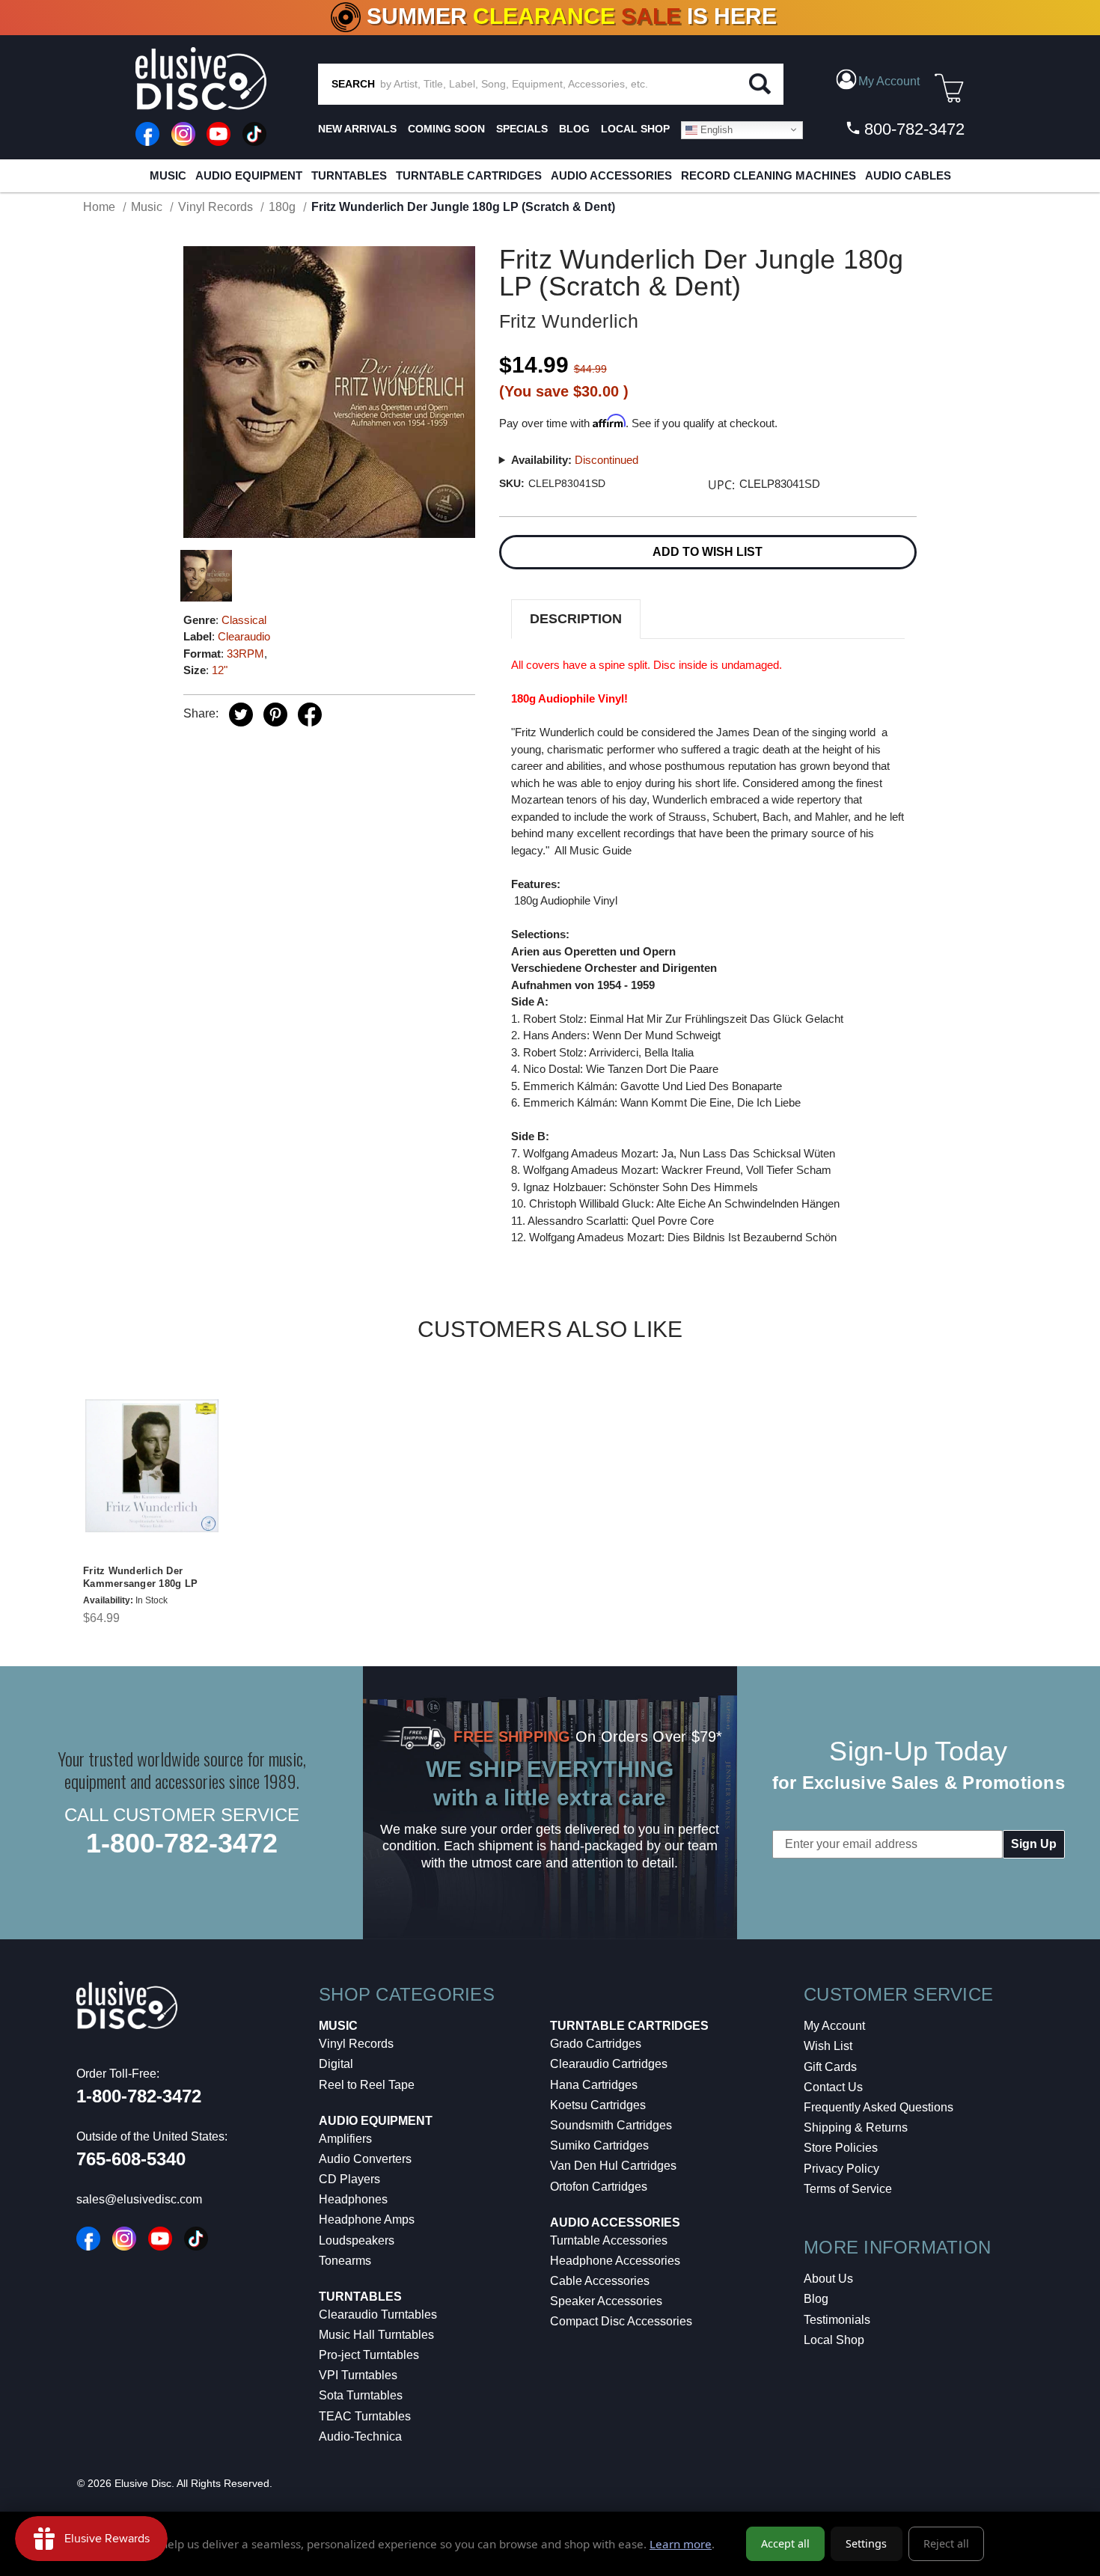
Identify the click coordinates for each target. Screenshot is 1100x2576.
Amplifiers (345, 2139)
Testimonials (837, 2320)
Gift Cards (830, 2067)
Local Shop (834, 2340)
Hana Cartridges (594, 2085)
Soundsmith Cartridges (611, 2125)
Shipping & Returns (856, 2127)
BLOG (574, 129)
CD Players (349, 2179)
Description (576, 619)
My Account (834, 2026)
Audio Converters (365, 2159)
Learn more (681, 2544)
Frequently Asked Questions (879, 2107)
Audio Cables (908, 175)
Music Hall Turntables (376, 2335)
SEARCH (353, 84)
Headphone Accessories (615, 2261)
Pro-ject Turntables (369, 2355)
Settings (866, 2543)
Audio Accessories (611, 175)
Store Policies (841, 2148)
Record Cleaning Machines (769, 175)
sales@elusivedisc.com (139, 2199)
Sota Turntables (361, 2395)
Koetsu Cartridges (598, 2105)
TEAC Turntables (365, 2416)
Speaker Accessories (606, 2301)
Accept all (785, 2543)
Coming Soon (446, 129)
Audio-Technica (360, 2436)
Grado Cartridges (596, 2044)
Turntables (349, 175)
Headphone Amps (367, 2219)
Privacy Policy (841, 2169)
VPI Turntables (358, 2375)
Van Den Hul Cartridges (613, 2166)
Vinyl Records (356, 2044)
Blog (816, 2299)
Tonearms (345, 2261)
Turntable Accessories (609, 2240)
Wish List (828, 2046)
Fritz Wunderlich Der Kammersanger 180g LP (140, 1577)
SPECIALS (522, 129)
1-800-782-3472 (182, 1843)
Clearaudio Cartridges (609, 2064)
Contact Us (833, 2087)
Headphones (353, 2199)
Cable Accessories (600, 2281)
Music (168, 175)
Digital (336, 2064)
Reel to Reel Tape (367, 2085)
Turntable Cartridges (469, 175)
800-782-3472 (912, 129)
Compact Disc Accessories (621, 2321)
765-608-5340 (131, 2159)
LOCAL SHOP (635, 129)
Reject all (946, 2543)
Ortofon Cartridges (599, 2187)
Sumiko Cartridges (599, 2145)
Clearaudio (244, 636)
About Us (828, 2279)
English (715, 129)
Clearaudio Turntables (378, 2315)
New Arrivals (357, 129)
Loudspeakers (357, 2240)
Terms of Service (848, 2189)
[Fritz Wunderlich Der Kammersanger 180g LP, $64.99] (152, 1466)
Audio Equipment (249, 175)
